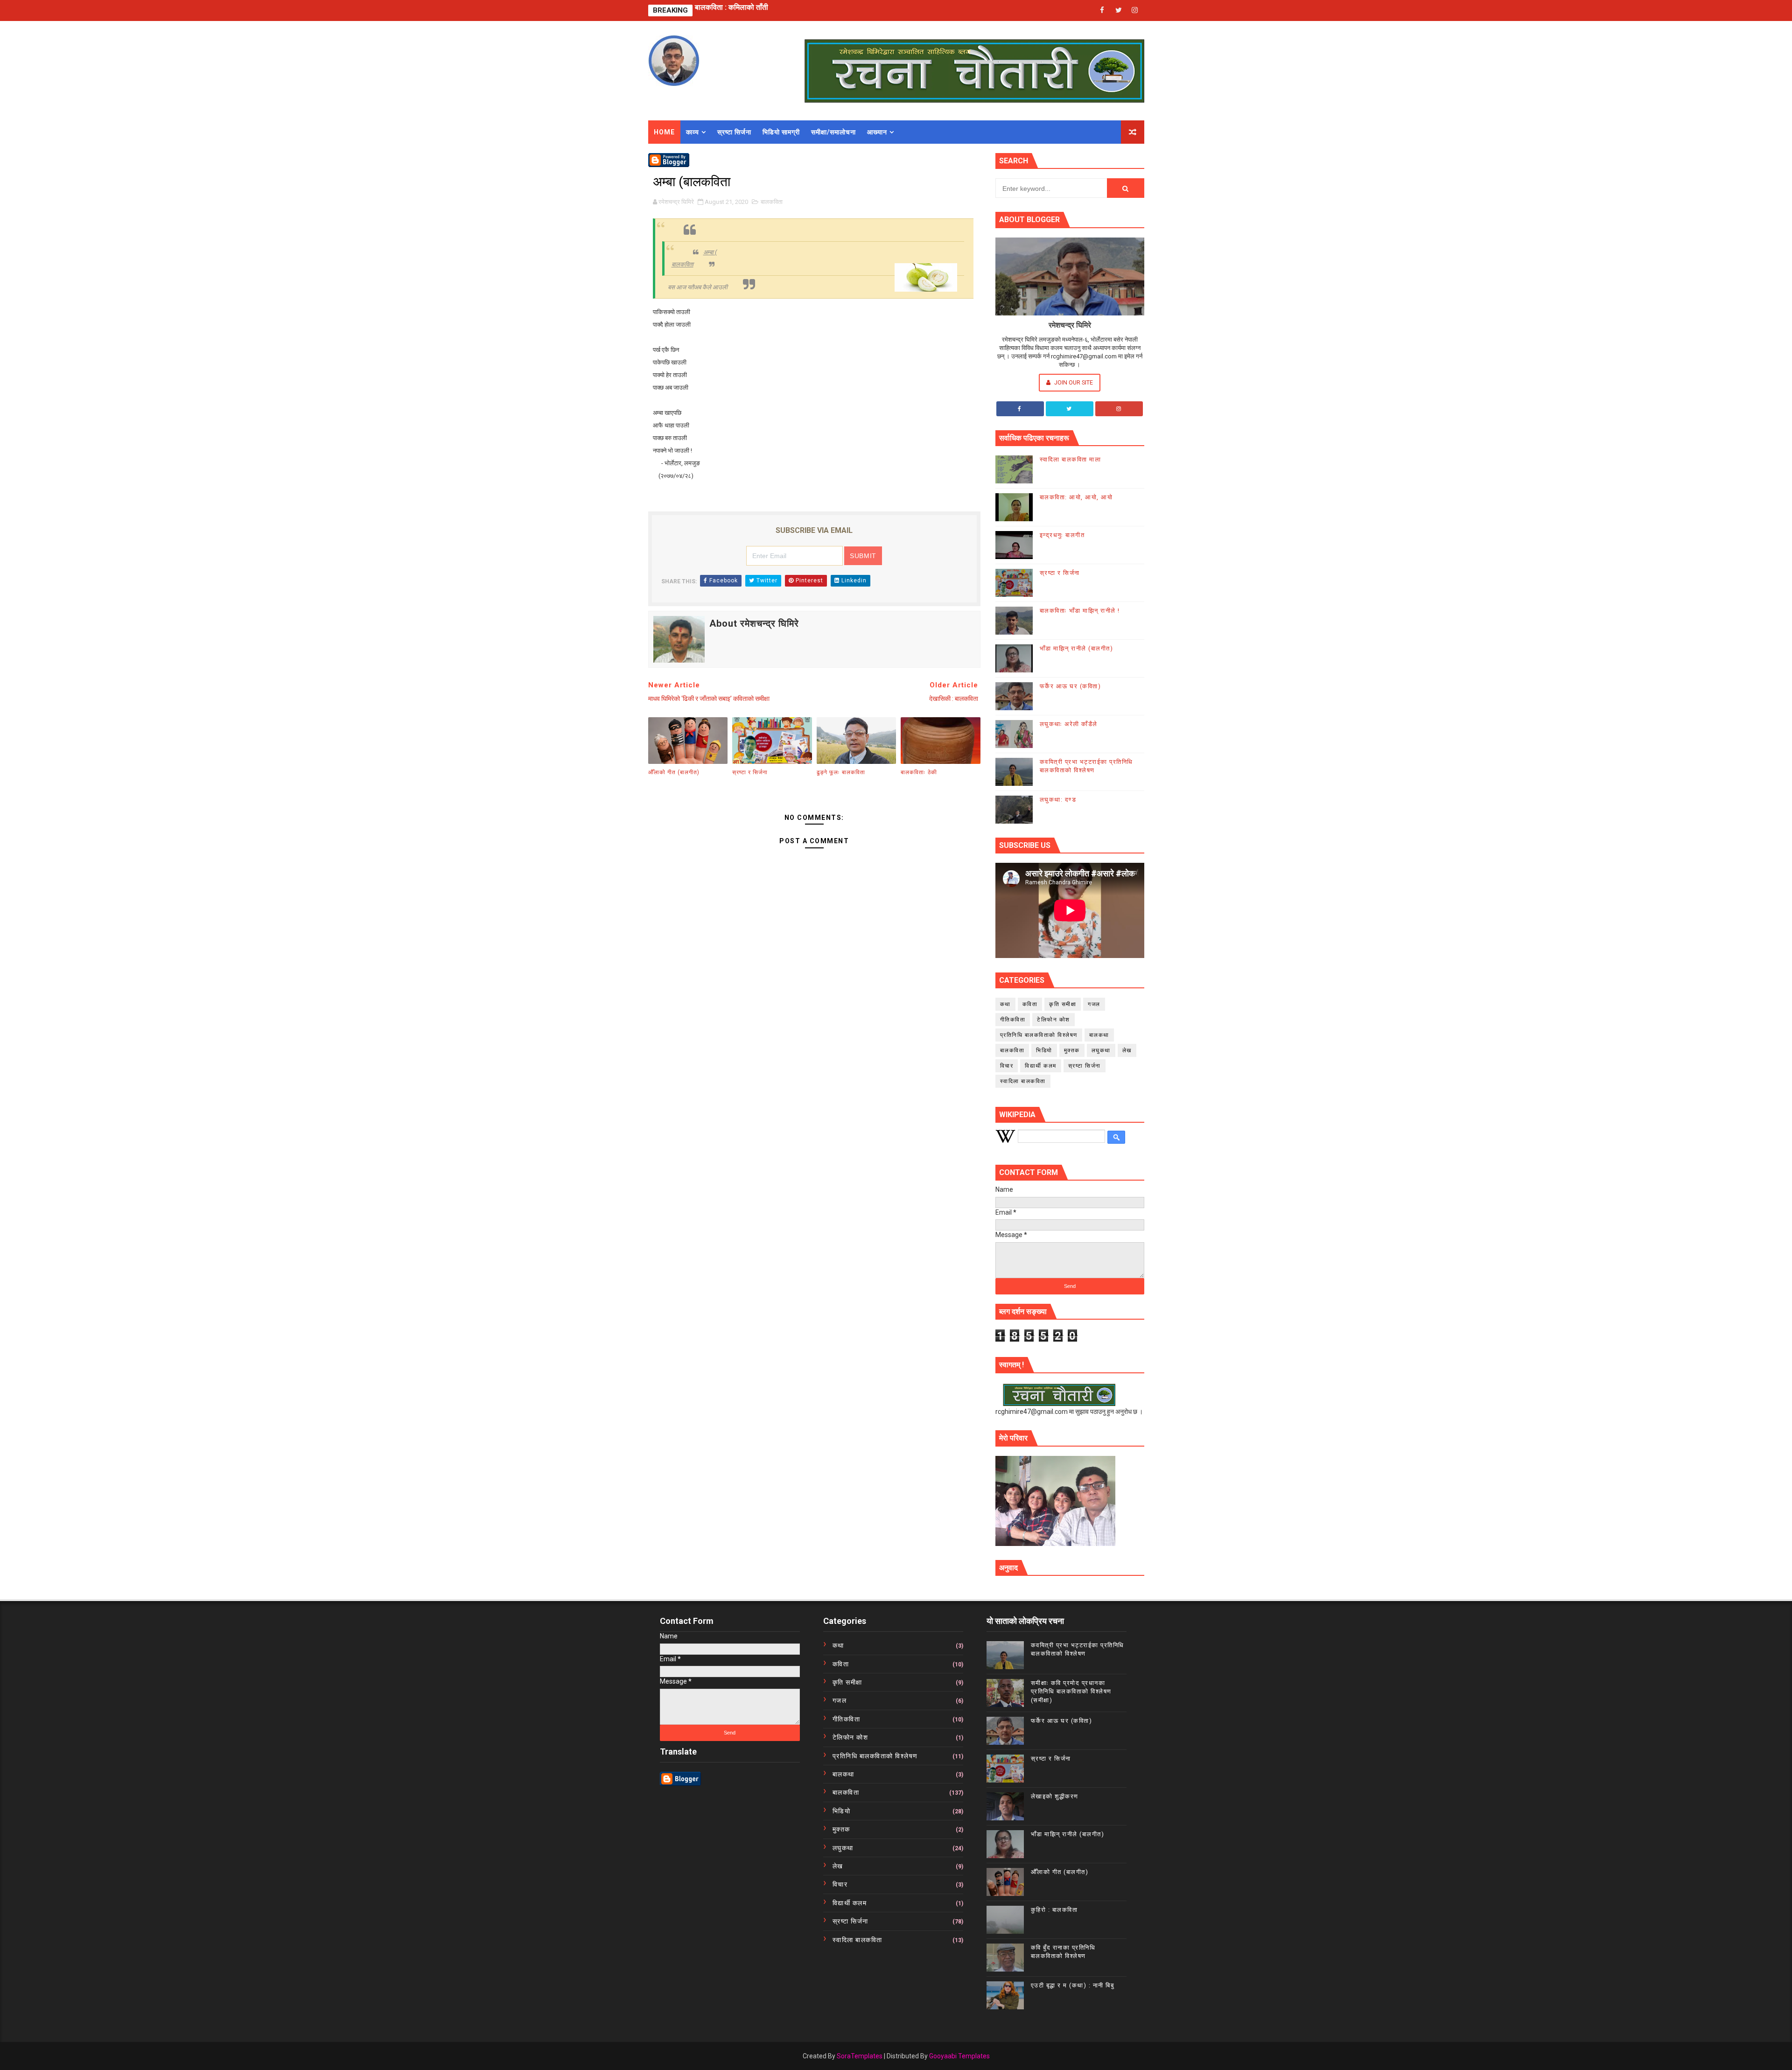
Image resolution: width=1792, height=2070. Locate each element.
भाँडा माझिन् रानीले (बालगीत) (1077, 648)
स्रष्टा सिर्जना (734, 132)
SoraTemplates (860, 2056)
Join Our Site (1073, 382)
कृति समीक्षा (1063, 1004)
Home (664, 132)
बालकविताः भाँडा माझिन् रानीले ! (1080, 611)
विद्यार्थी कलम (1041, 1066)
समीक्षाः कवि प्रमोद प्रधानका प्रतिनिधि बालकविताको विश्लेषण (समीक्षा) (1071, 1691)
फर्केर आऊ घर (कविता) (1071, 686)
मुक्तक (1072, 1050)
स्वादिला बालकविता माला (1071, 459)
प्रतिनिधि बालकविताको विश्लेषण (1039, 1035)
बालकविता (772, 202)
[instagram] (1135, 10)
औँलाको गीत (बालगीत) (674, 772)
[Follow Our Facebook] (1020, 409)
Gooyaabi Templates (959, 2056)
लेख (1127, 1050)
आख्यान (877, 132)
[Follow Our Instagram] (1119, 409)
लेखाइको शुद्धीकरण (1055, 1796)
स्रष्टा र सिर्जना (716, 10)
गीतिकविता (1013, 1020)
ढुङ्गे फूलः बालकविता (841, 772)
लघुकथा (1101, 1050)
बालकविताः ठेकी (919, 772)
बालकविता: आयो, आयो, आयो (1076, 497)
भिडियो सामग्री (781, 132)
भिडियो (1044, 1050)
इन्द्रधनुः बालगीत (1062, 535)
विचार (1007, 1066)
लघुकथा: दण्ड (1058, 800)
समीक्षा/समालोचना (833, 132)
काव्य (693, 132)
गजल (1094, 1004)
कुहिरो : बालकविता (1054, 1910)
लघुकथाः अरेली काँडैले (1069, 724)
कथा (1005, 1004)
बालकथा (1099, 1035)
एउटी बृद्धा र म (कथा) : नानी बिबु (1073, 1985)
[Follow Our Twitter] (1070, 409)
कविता (1030, 1004)
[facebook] (1102, 10)
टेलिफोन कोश (1053, 1020)
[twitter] (1119, 10)
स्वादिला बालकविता (1023, 1081)
